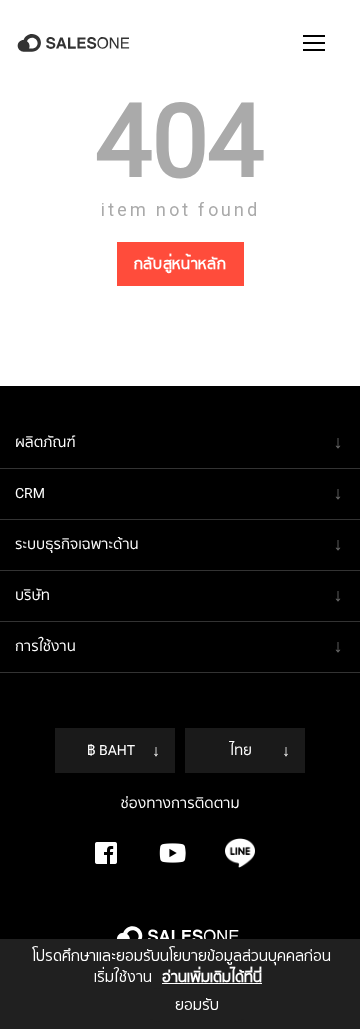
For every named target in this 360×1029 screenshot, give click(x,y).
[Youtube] (173, 853)
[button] (314, 43)
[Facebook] (106, 853)
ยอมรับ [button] (197, 1005)
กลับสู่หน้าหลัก (180, 264)
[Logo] (75, 43)
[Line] (240, 853)
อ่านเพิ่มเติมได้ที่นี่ (212, 977)
